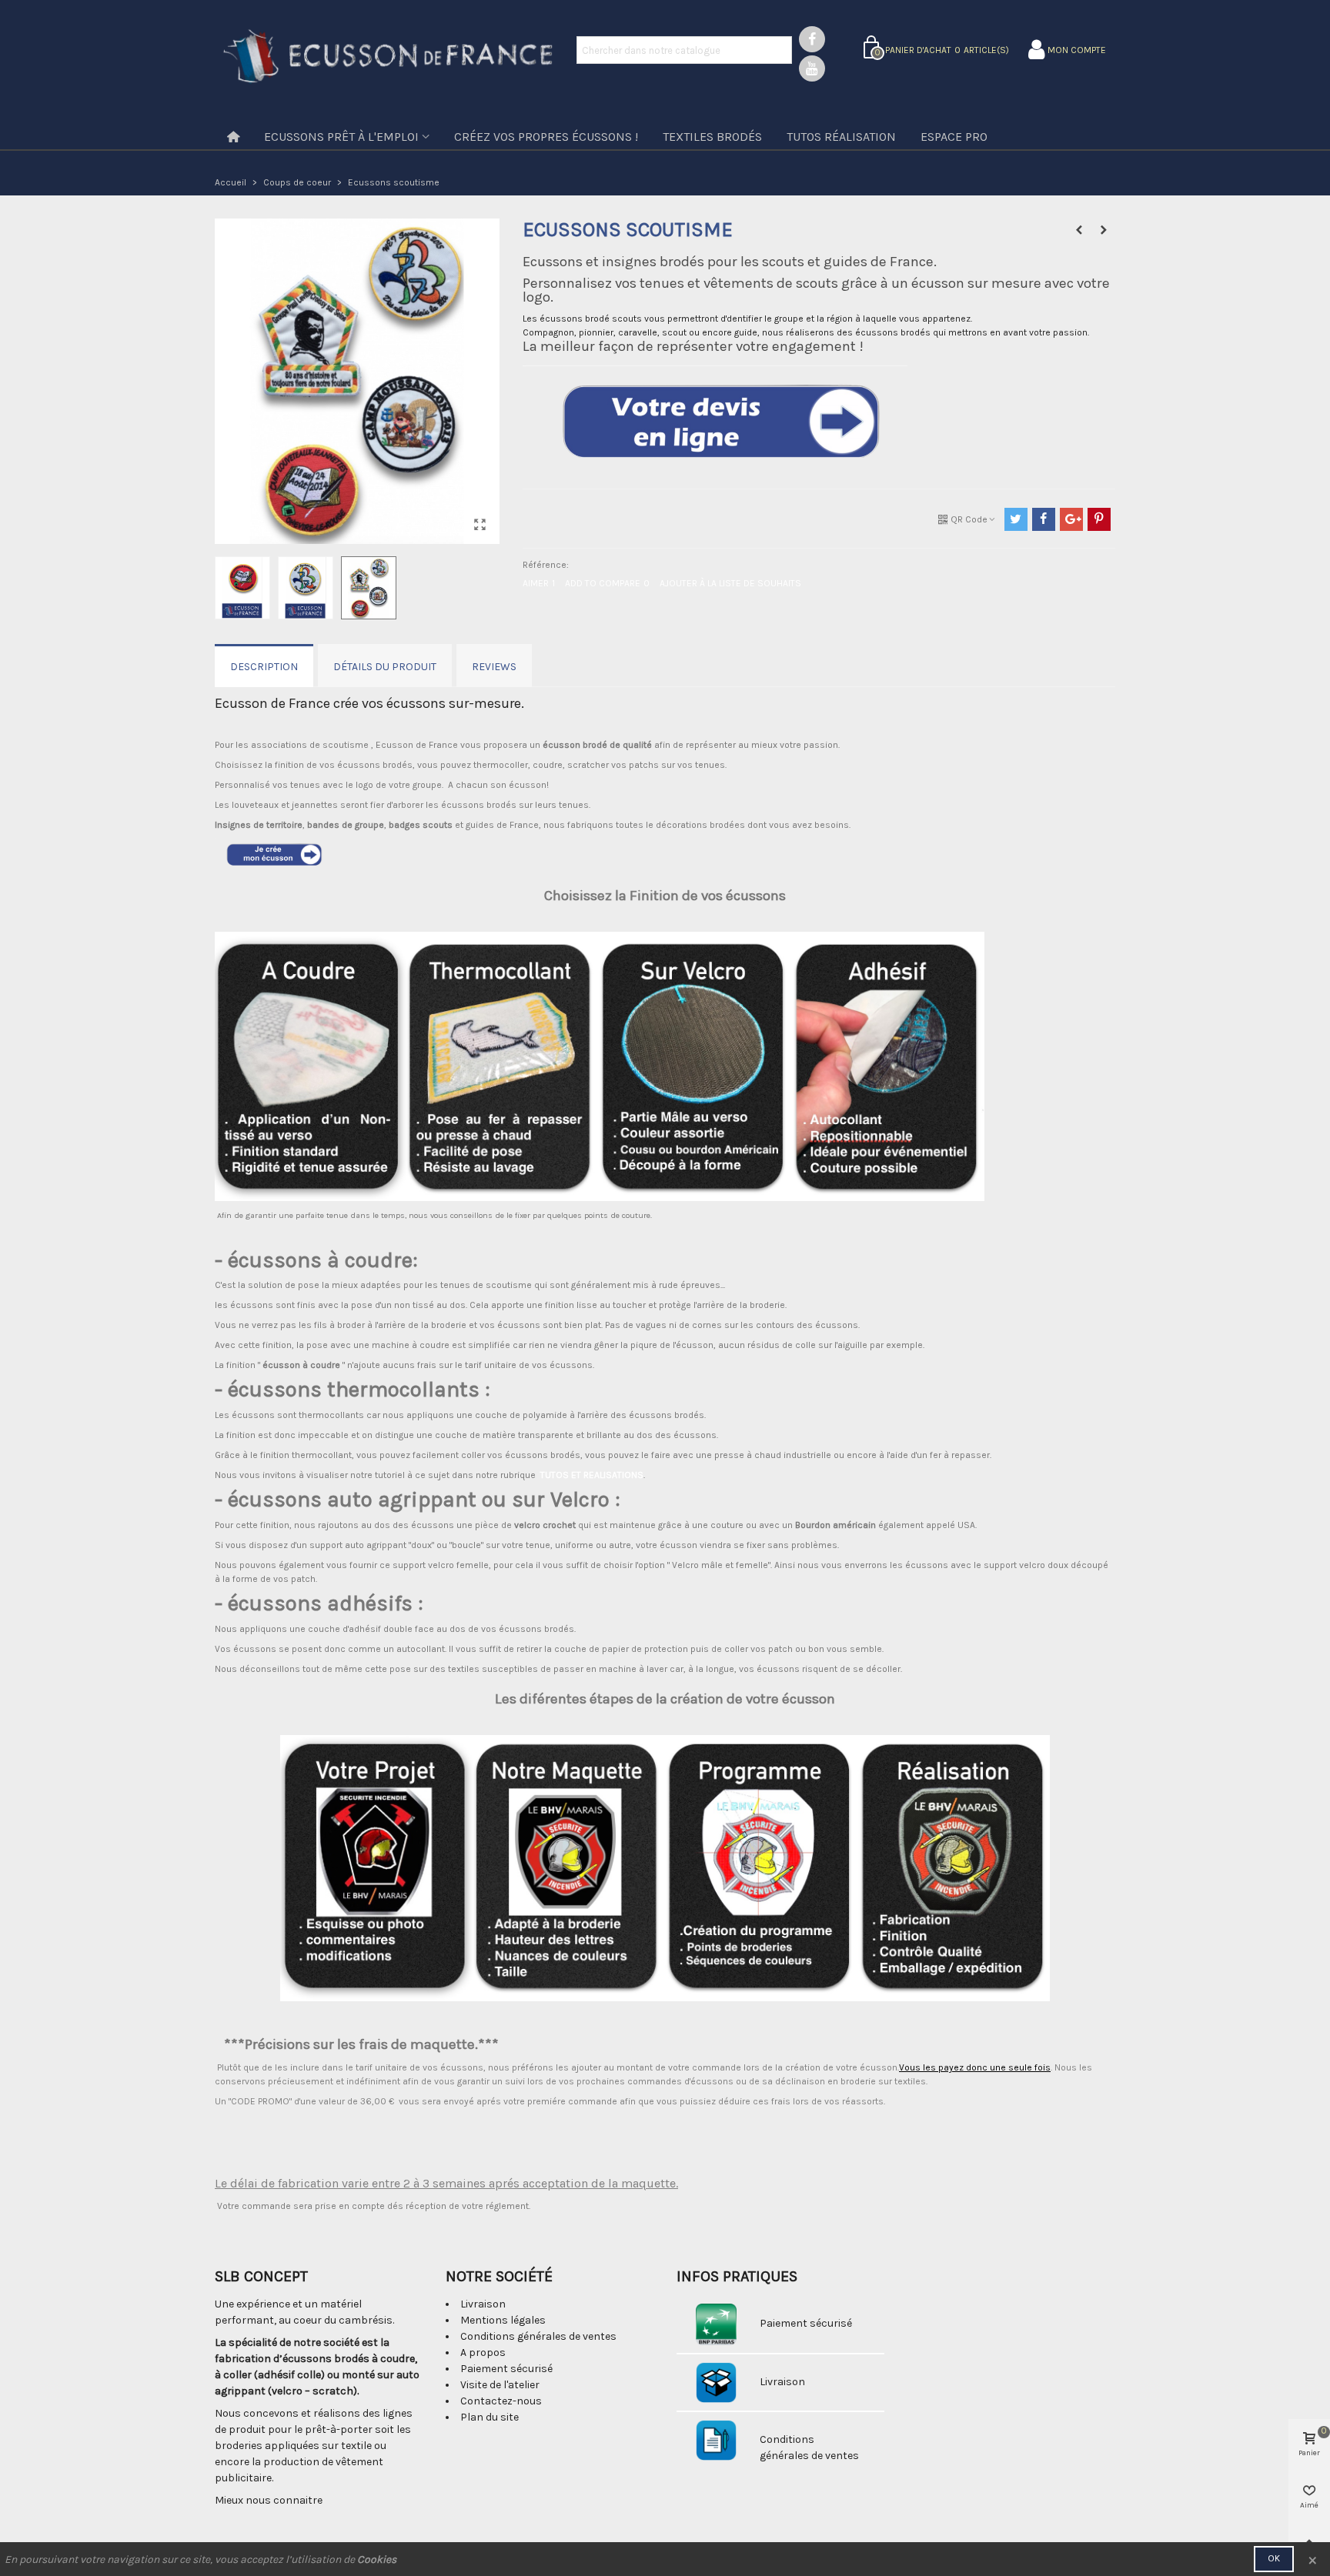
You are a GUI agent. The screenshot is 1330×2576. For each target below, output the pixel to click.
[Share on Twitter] (1016, 519)
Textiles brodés (712, 137)
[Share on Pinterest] (1099, 519)
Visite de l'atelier (500, 2385)
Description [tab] (264, 667)
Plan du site (490, 2417)
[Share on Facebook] (1044, 519)
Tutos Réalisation (841, 137)
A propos (483, 2352)
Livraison (483, 2304)
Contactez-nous (501, 2401)
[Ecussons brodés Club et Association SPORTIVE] (1079, 230)
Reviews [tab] (494, 667)
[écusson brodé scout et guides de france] (480, 525)
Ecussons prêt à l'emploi (341, 137)
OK (1274, 2558)
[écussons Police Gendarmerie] (1104, 230)
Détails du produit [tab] (385, 667)
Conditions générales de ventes (538, 2336)
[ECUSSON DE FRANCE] (388, 58)
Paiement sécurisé (506, 2369)
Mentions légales (503, 2320)
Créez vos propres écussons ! (546, 137)
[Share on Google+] (1071, 519)
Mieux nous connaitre (269, 2500)
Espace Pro (954, 137)
